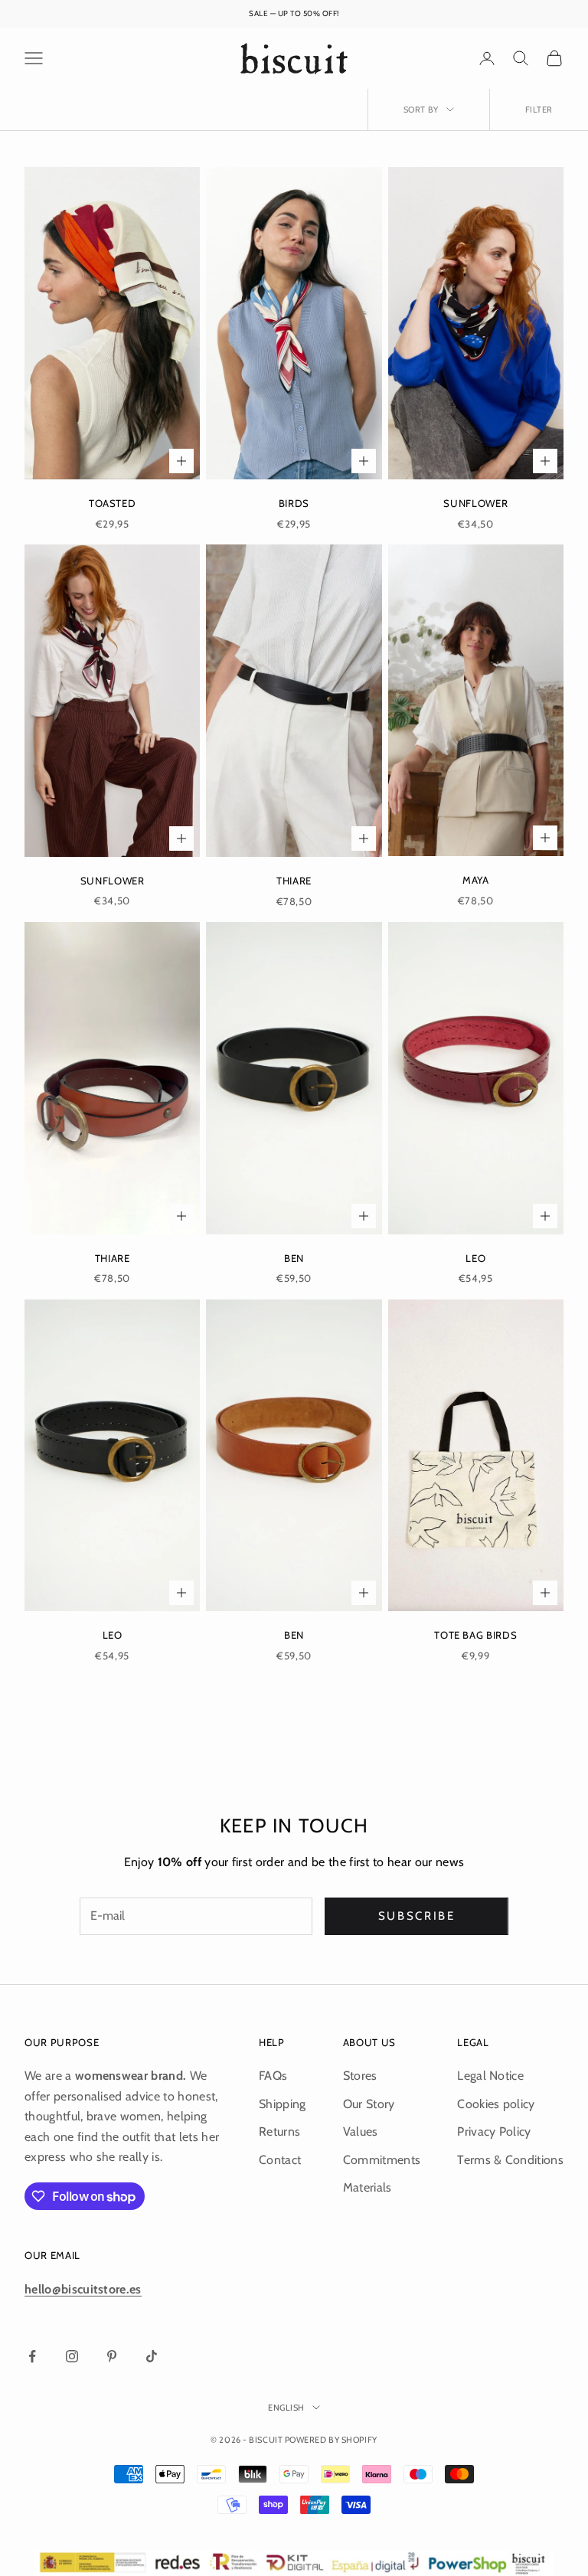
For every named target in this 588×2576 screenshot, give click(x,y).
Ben (294, 1258)
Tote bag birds (475, 1635)
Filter (539, 110)
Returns (279, 2131)
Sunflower (475, 503)
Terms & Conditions (510, 2160)
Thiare (294, 881)
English (286, 2408)
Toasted (113, 503)
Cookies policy (496, 2104)
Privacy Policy (494, 2131)
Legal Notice (490, 2076)
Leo (475, 1258)
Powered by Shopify (331, 2440)
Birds (294, 503)
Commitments (382, 2160)
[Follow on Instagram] (72, 2356)
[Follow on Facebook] (32, 2356)
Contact (280, 2160)
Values (361, 2131)
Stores (360, 2076)
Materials (367, 2187)
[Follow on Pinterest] (112, 2356)
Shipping (283, 2104)
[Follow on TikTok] (152, 2356)
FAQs (273, 2076)
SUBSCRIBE (417, 1916)
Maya (476, 880)
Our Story (369, 2104)
